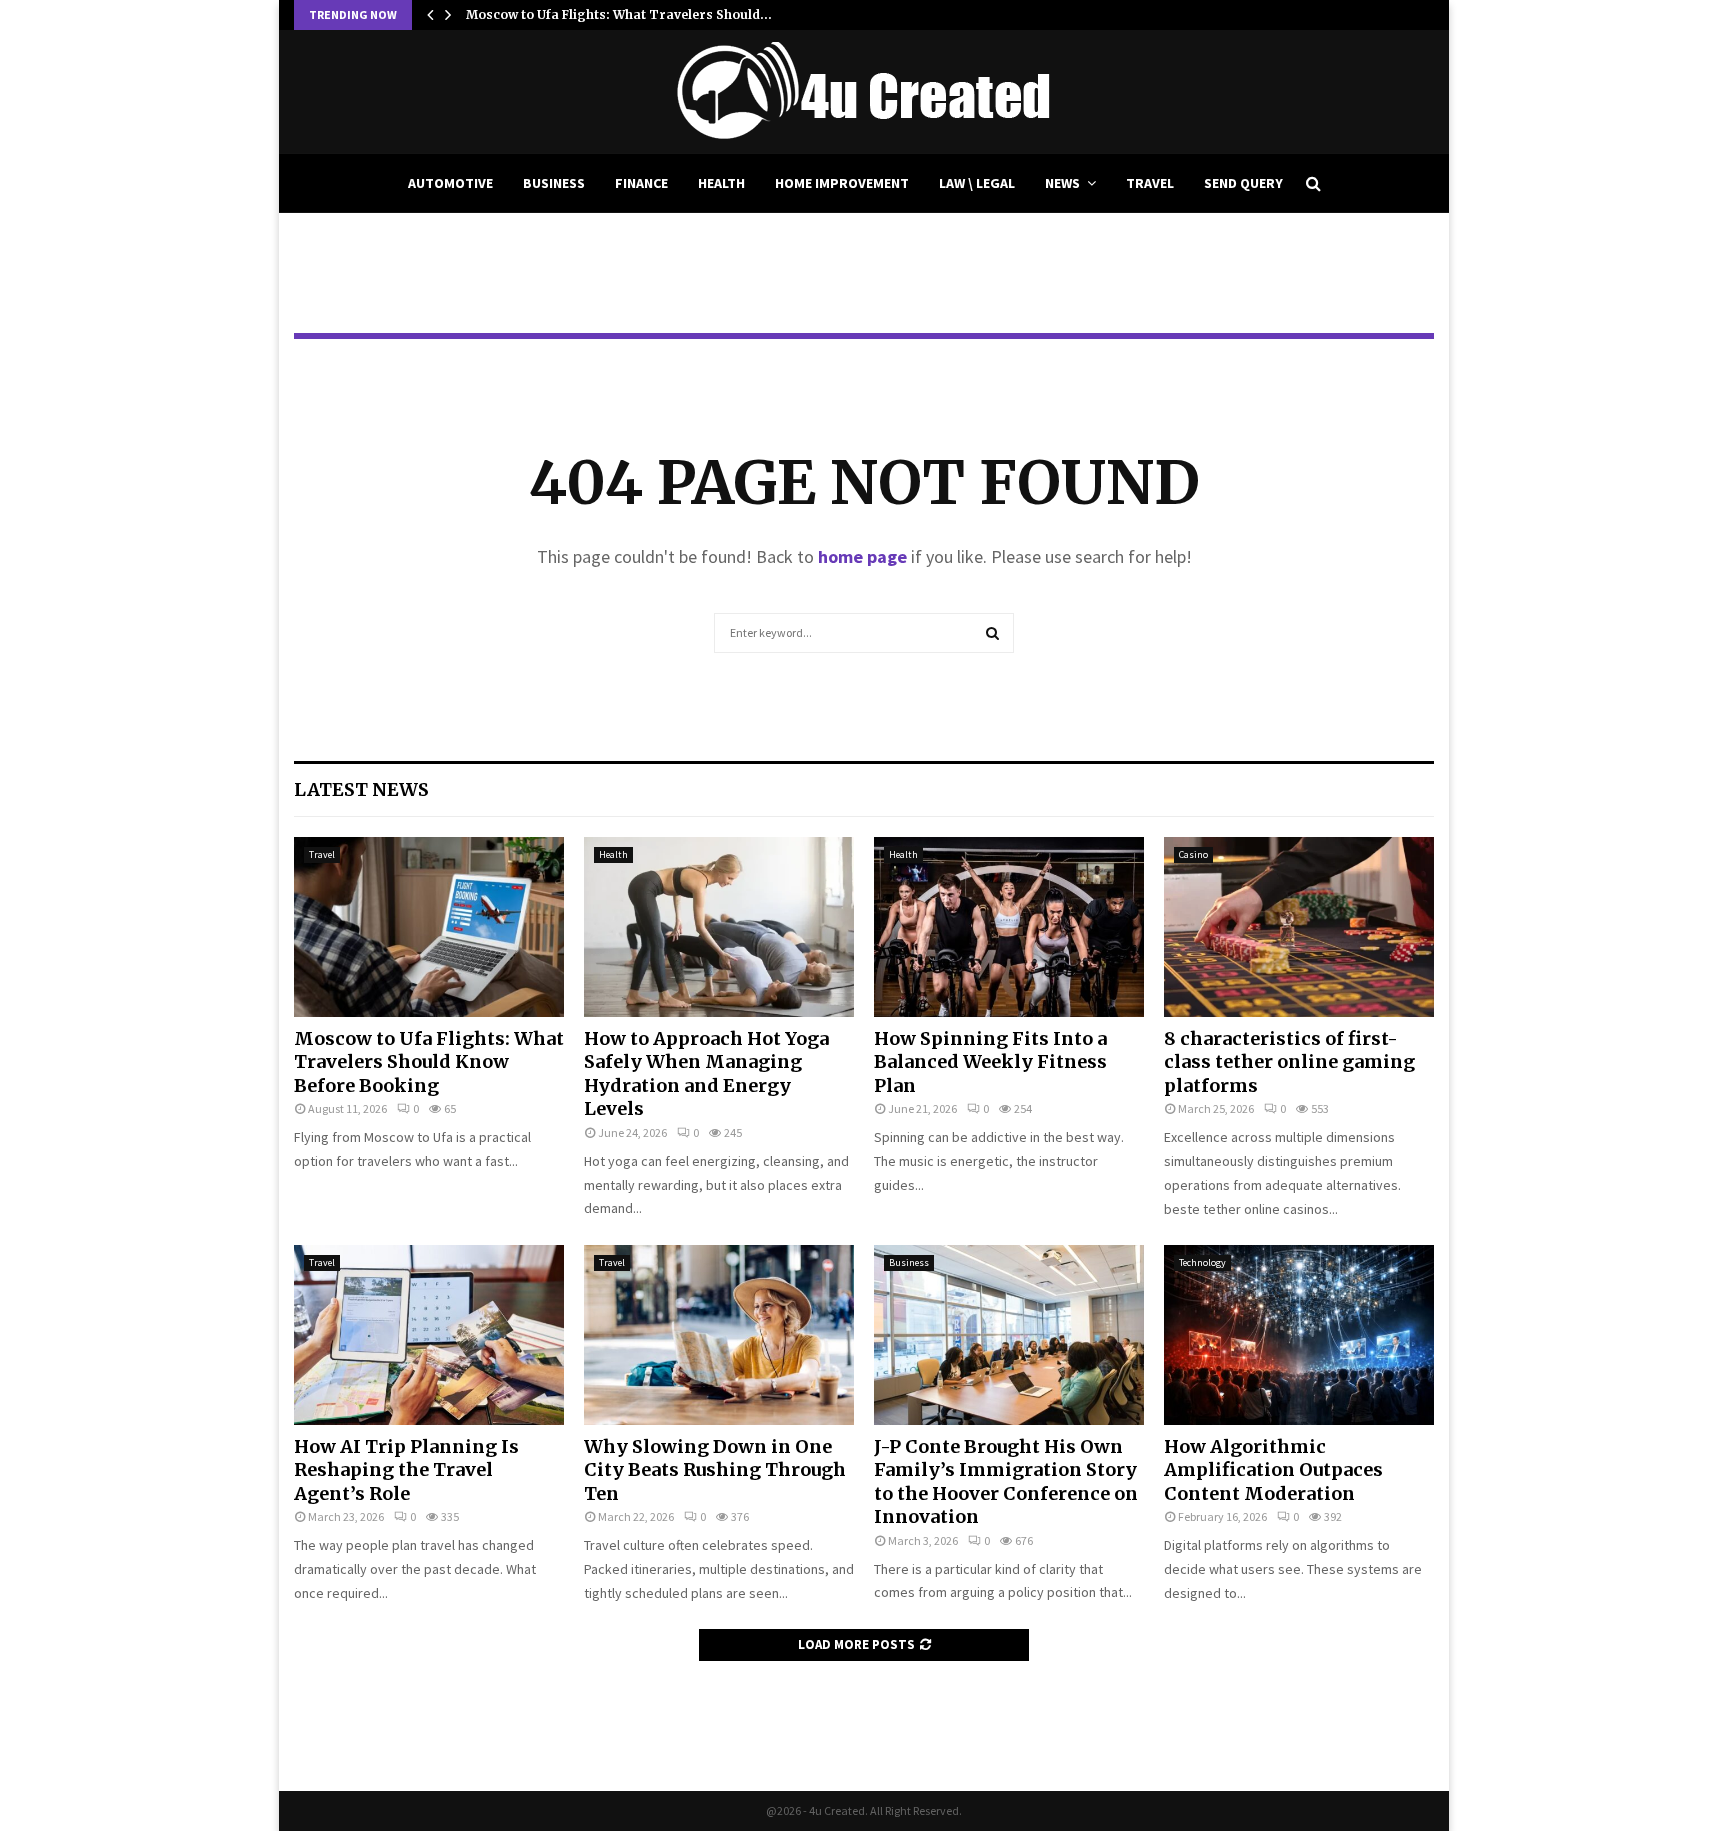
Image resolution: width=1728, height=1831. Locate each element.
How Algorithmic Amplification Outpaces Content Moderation (1273, 1470)
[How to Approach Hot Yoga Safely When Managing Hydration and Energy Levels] (719, 927)
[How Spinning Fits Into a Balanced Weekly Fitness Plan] (1009, 927)
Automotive (450, 183)
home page (862, 556)
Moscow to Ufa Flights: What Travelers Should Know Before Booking (429, 1062)
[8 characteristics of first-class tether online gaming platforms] (1299, 927)
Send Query (1243, 183)
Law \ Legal (977, 183)
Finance (641, 183)
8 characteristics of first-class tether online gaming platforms (1289, 1062)
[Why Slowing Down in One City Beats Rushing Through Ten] (719, 1335)
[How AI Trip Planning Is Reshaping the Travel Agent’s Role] (429, 1335)
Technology (1202, 1262)
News (1062, 183)
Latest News (361, 789)
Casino (1193, 854)
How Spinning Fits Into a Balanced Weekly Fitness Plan (990, 1062)
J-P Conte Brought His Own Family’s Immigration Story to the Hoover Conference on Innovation (1006, 1481)
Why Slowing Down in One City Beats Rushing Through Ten (715, 1470)
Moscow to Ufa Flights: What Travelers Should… (619, 14)
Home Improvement (842, 183)
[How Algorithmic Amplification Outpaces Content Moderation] (1299, 1335)
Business (554, 183)
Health (721, 183)
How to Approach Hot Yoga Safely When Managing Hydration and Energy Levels (706, 1073)
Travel (1150, 183)
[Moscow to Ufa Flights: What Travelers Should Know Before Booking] (429, 927)
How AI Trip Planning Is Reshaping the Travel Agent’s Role (406, 1470)
